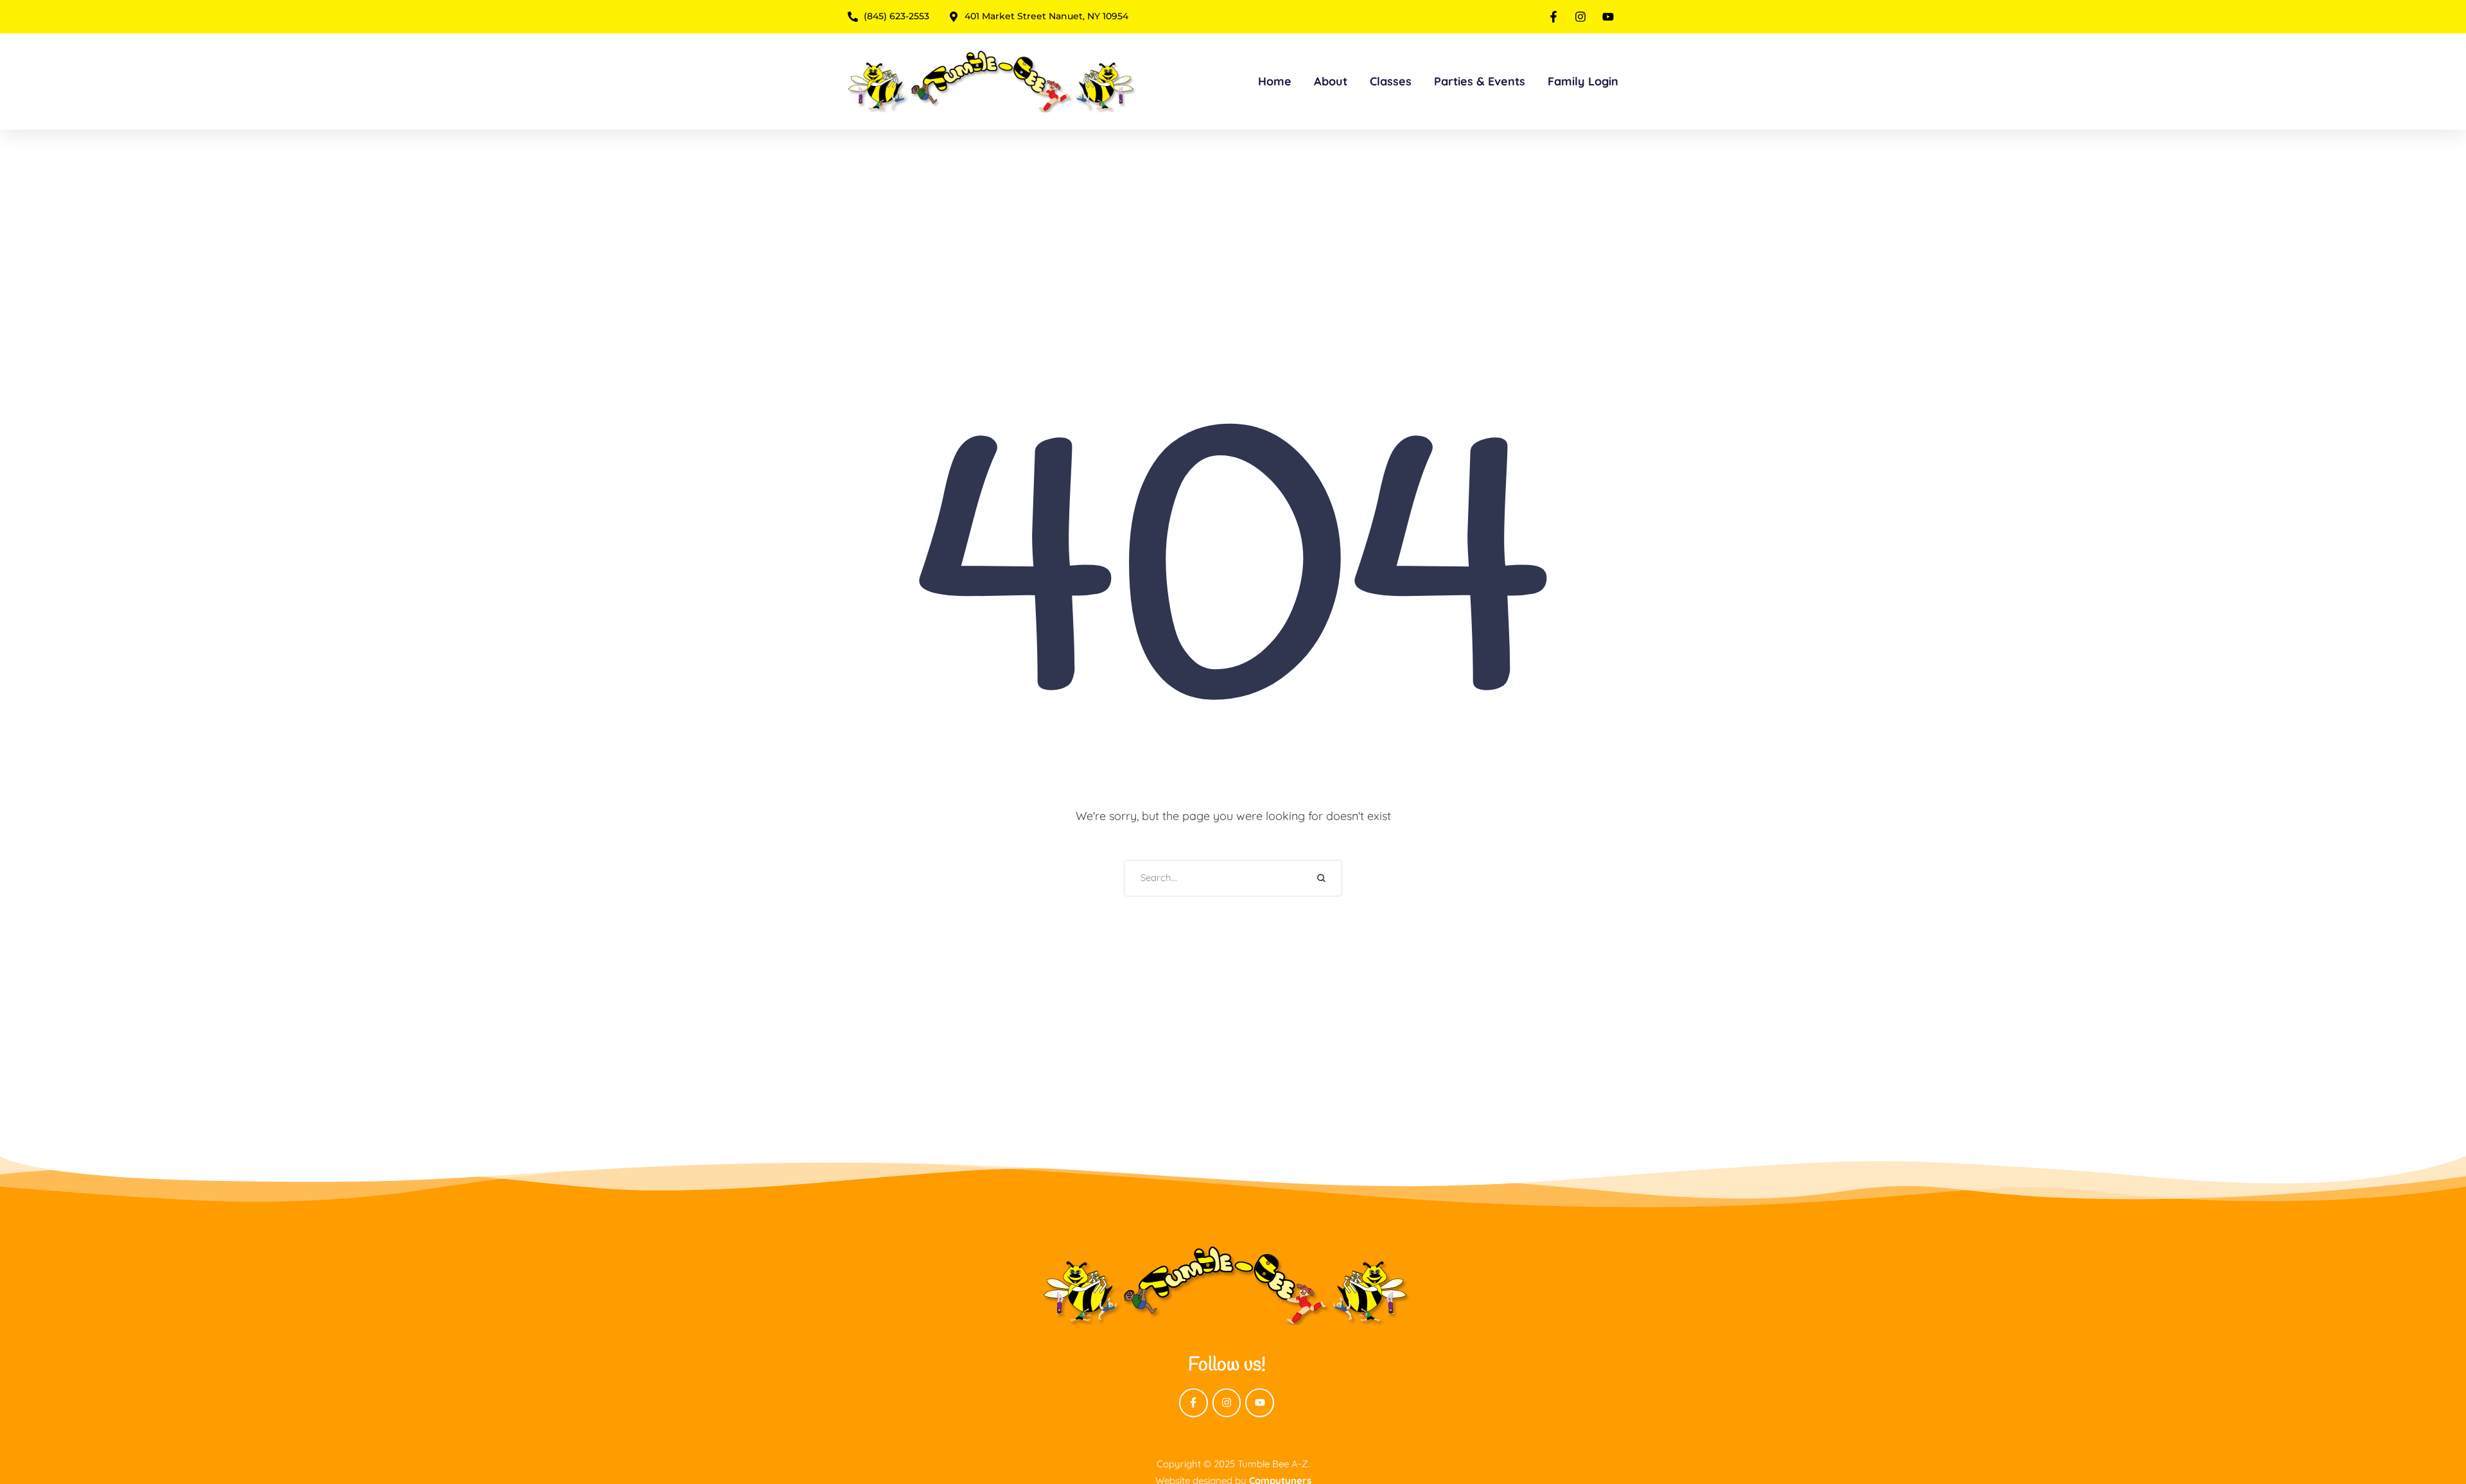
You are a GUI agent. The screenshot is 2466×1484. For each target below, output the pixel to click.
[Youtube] (1260, 1403)
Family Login (1583, 81)
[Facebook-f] (1194, 1403)
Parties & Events (1480, 81)
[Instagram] (1227, 1403)
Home (1275, 81)
